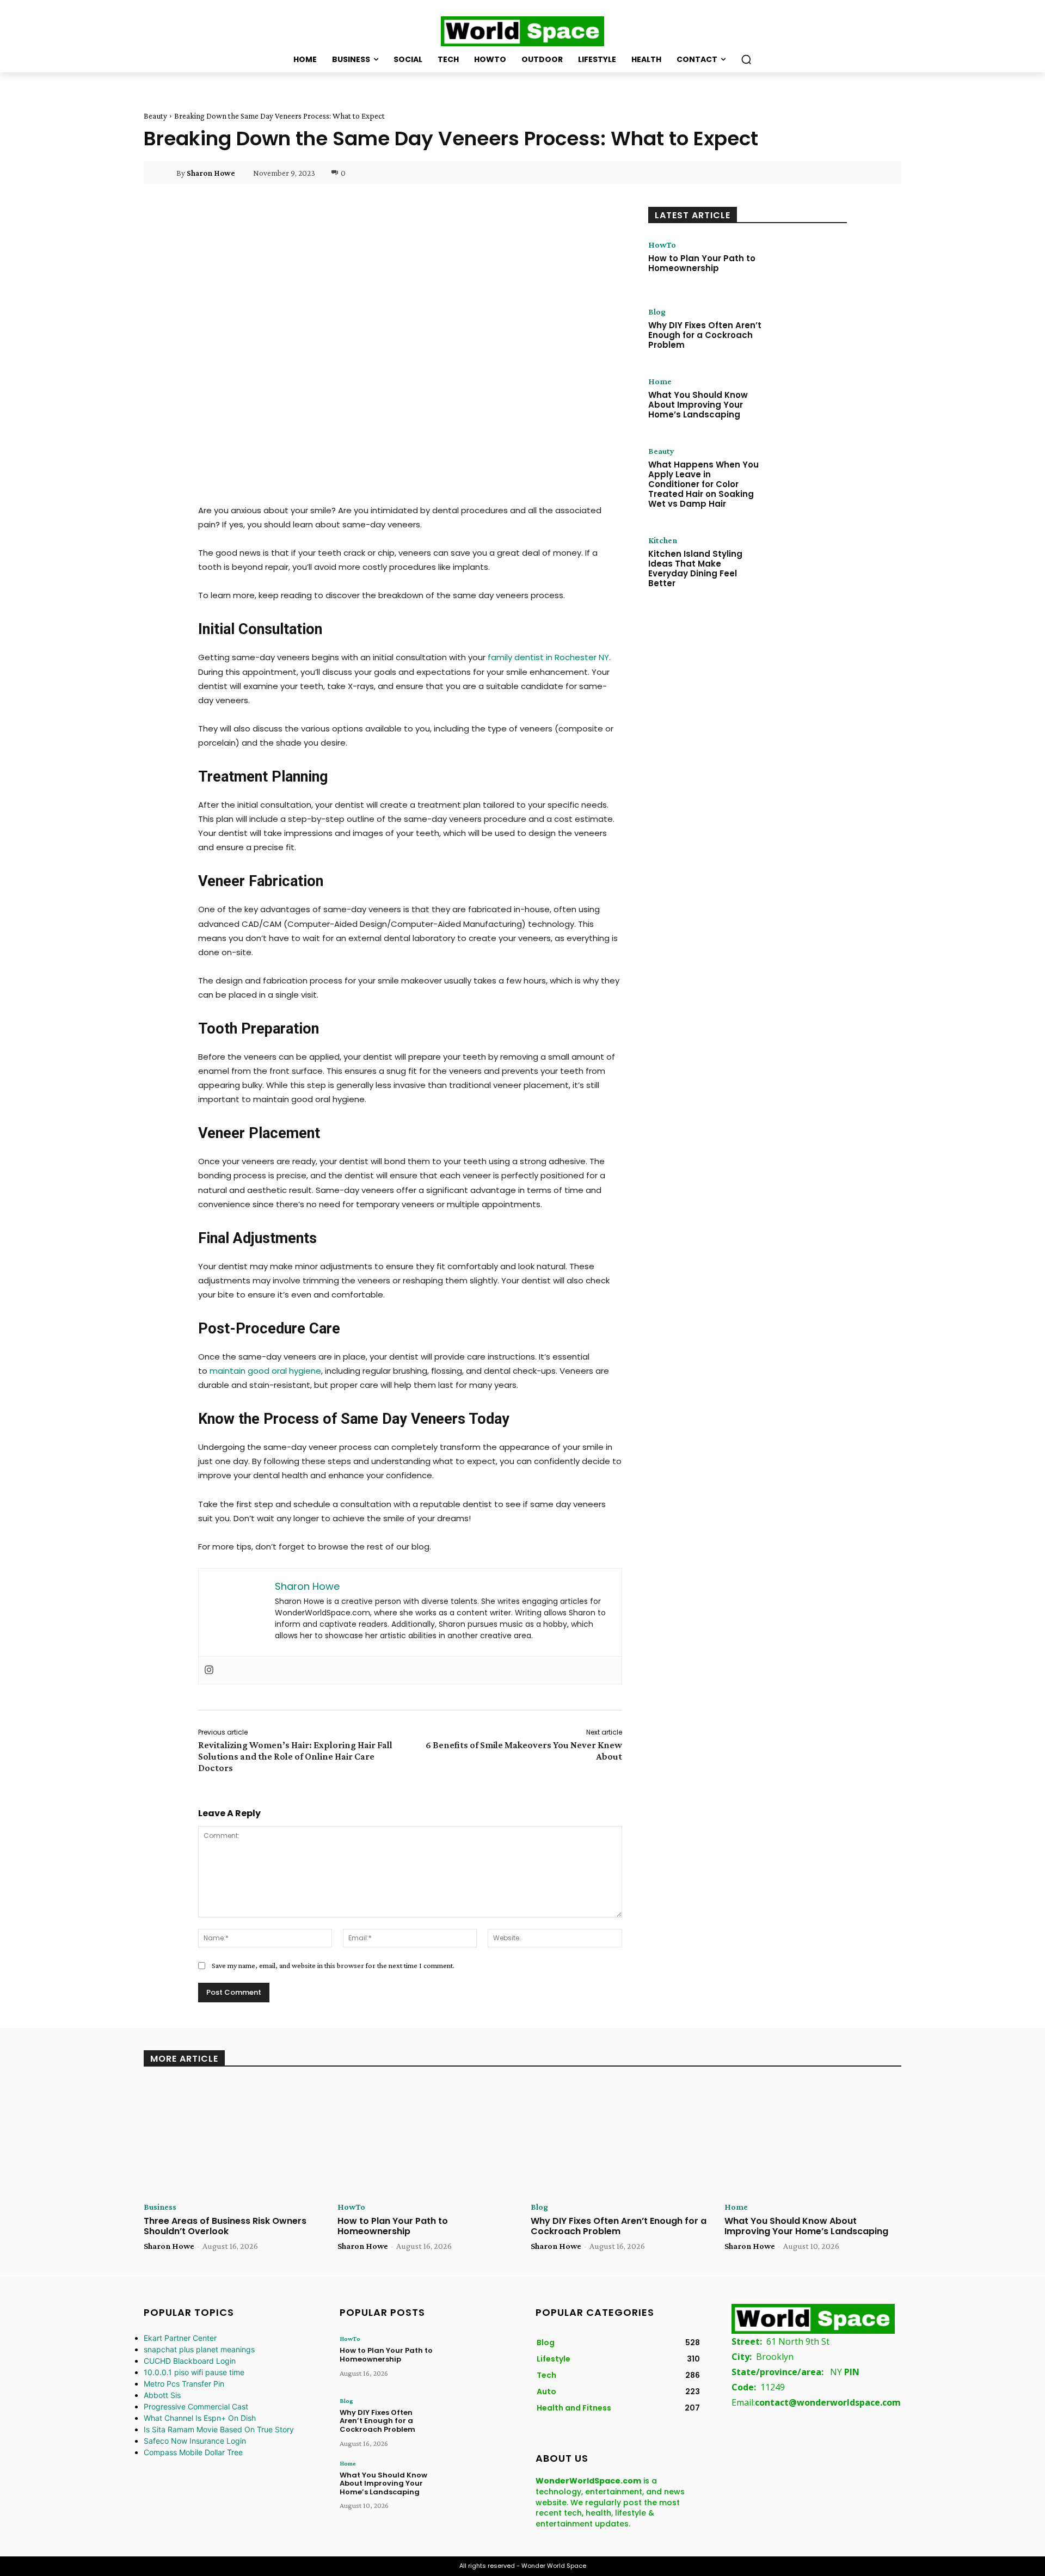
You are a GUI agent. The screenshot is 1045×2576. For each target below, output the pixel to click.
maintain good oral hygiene (265, 1371)
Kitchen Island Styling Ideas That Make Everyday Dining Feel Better (695, 568)
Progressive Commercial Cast (196, 2406)
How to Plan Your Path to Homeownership (702, 263)
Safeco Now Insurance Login (195, 2441)
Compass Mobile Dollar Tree (193, 2452)
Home (660, 382)
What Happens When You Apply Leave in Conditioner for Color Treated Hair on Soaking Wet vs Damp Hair (703, 484)
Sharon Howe (211, 173)
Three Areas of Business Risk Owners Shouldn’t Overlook (225, 2226)
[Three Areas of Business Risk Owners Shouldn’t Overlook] (232, 2138)
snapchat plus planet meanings (199, 2349)
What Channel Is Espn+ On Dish (200, 2418)
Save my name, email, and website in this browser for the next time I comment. (333, 1965)
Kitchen (663, 540)
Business (160, 2207)
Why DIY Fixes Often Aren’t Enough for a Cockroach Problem (705, 335)
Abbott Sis (162, 2395)
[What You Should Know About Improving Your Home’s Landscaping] (807, 399)
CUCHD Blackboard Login (190, 2361)
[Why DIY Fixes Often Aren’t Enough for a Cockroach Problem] (807, 329)
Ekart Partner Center (180, 2338)
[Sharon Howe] (167, 173)
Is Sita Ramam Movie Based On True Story (219, 2429)
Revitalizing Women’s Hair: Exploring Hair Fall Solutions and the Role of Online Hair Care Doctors (295, 1756)
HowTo (662, 245)
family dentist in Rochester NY (548, 657)
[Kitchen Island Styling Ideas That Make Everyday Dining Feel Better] (807, 558)
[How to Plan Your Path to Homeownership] (807, 262)
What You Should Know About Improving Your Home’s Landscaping (698, 405)
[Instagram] (209, 1670)
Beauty (155, 116)
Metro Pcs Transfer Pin (184, 2384)
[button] (746, 59)
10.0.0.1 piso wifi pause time (194, 2372)
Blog (657, 312)
